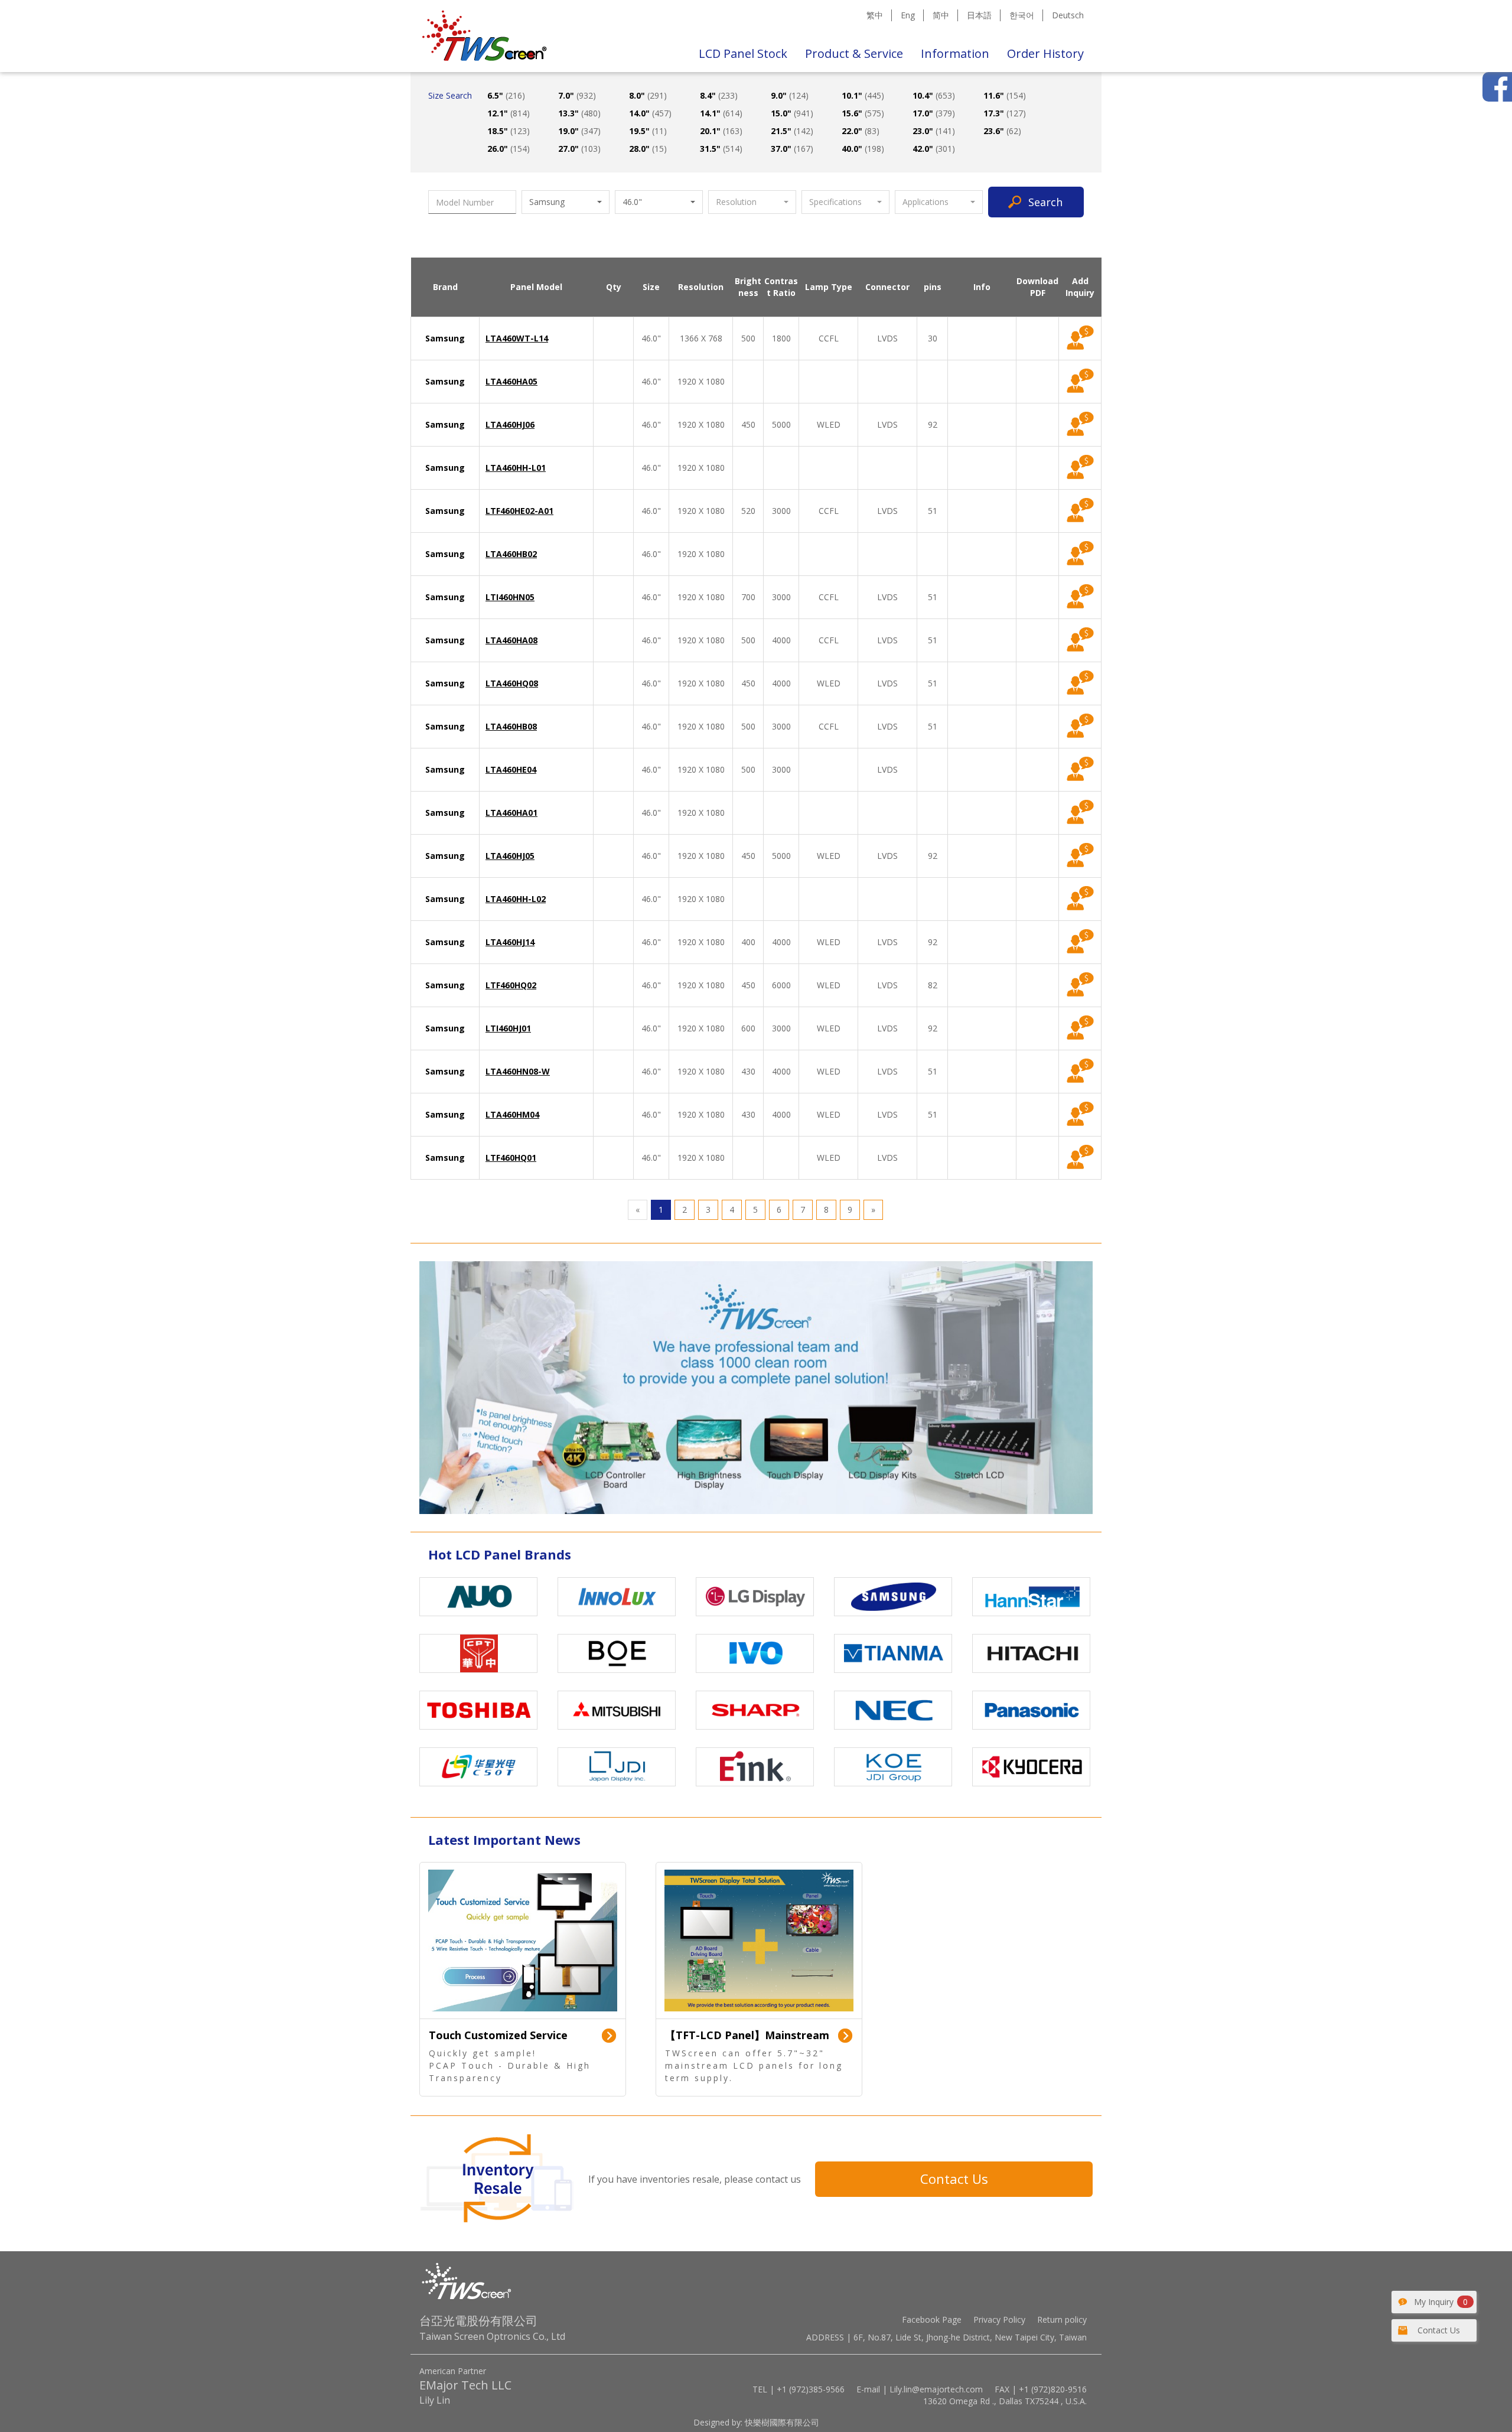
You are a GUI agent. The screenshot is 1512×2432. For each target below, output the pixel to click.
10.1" (863, 95)
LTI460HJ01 (508, 1028)
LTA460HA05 (511, 381)
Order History (1045, 53)
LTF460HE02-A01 (519, 511)
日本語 (979, 15)
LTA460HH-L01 (516, 468)
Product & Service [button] (854, 53)
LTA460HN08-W (518, 1071)
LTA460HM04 (512, 1114)
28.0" (648, 149)
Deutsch (1068, 15)
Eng (908, 15)
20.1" (721, 131)
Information (955, 53)
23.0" (934, 131)
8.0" (648, 95)
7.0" (577, 95)
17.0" (934, 113)
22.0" (861, 131)
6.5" (506, 95)
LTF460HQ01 (511, 1158)
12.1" (509, 113)
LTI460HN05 (510, 597)
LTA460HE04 (511, 769)
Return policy (1062, 2319)
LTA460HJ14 (510, 942)
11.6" (1005, 95)
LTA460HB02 (511, 554)
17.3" (1005, 113)
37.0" (792, 149)
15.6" (863, 113)
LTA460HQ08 (512, 683)
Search (1045, 202)
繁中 (875, 15)
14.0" (650, 113)
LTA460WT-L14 (517, 338)
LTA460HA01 (511, 813)
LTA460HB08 (511, 726)
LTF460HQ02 (511, 985)
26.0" (509, 149)
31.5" (721, 149)
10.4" (934, 95)
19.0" (579, 131)
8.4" (719, 95)
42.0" (934, 149)
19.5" (648, 131)
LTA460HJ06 (510, 424)
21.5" (792, 131)
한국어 (1022, 15)
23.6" (1002, 131)
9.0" (790, 95)
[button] (566, 202)
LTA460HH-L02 (516, 899)
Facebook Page (932, 2319)
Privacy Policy (999, 2319)
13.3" (579, 113)
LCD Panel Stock (743, 53)
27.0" (579, 149)
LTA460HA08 (511, 640)
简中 (941, 15)
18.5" (509, 131)
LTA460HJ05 (510, 856)
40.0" (863, 149)
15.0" (792, 113)
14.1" (721, 113)
